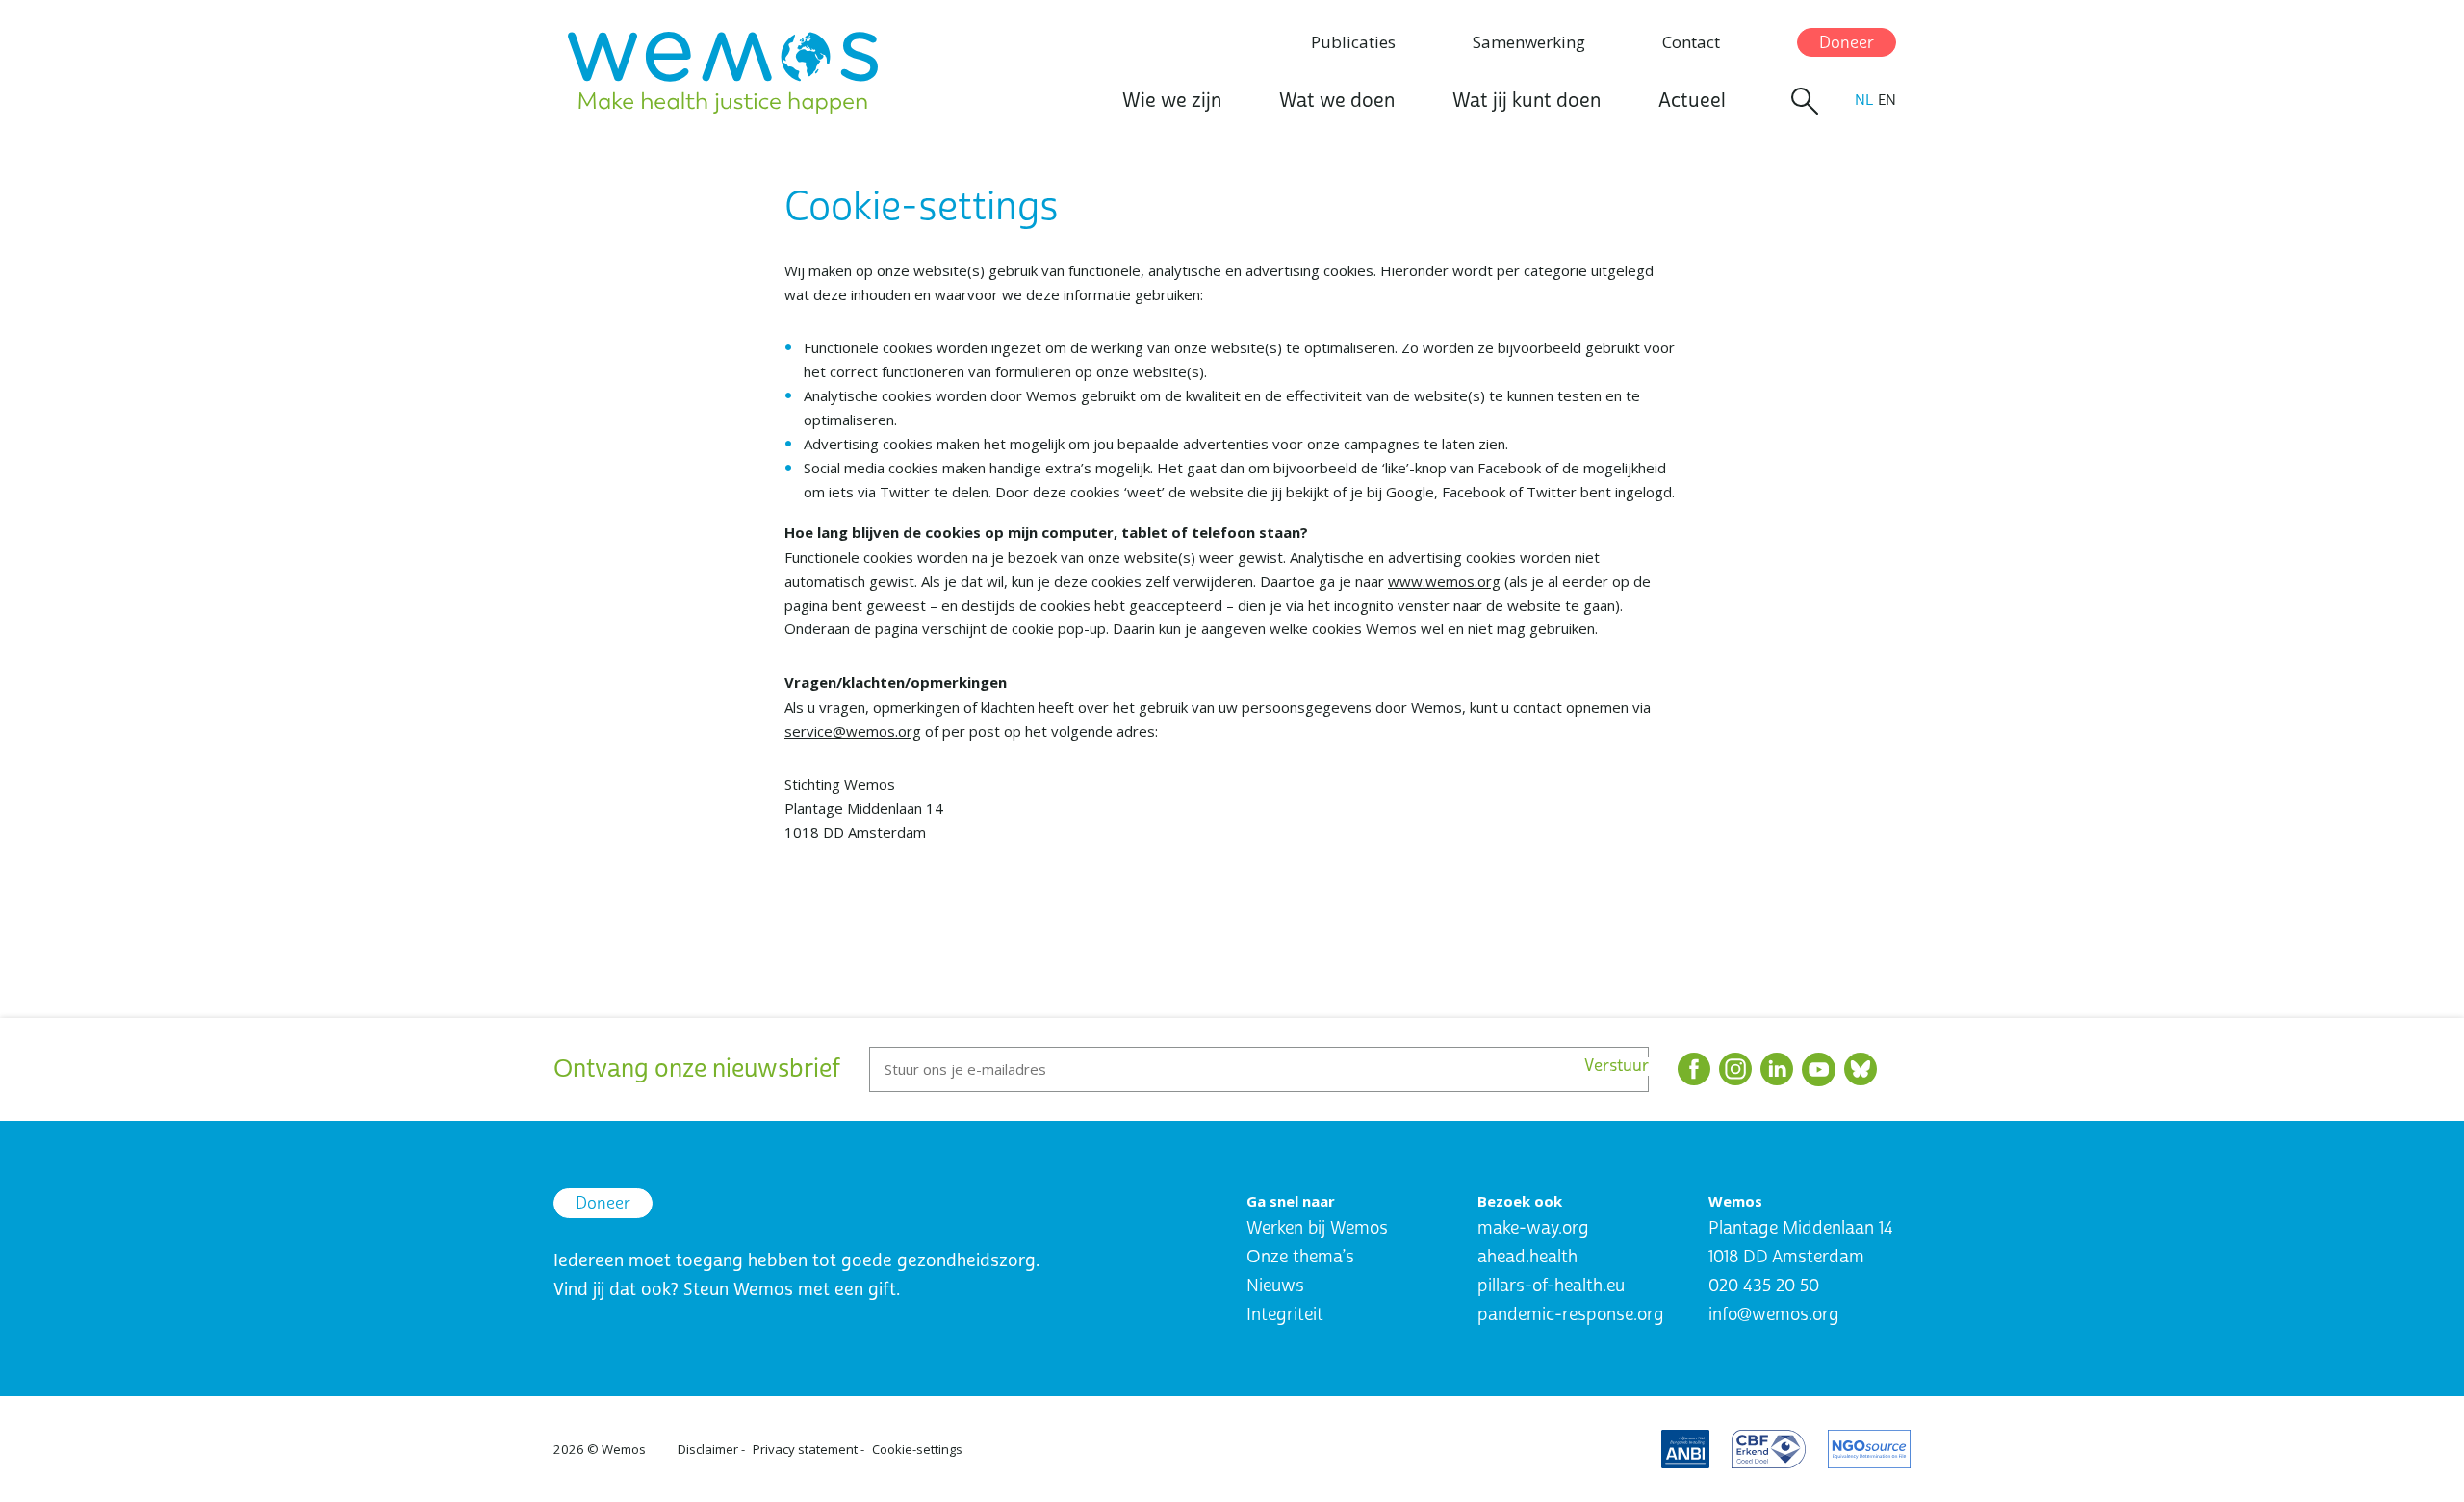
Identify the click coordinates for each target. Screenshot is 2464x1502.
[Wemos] (723, 73)
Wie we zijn (1172, 101)
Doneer (1847, 43)
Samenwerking (1529, 42)
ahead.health (1527, 1257)
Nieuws (1275, 1286)
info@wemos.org (1774, 1315)
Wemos (624, 1449)
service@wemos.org (853, 731)
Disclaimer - (711, 1449)
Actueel (1692, 101)
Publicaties (1353, 42)
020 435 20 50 (1764, 1286)
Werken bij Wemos (1317, 1228)
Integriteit (1285, 1315)
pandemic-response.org (1571, 1315)
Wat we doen (1337, 101)
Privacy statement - (808, 1449)
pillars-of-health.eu (1551, 1286)
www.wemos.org (1444, 581)
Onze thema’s (1300, 1257)
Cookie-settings (917, 1449)
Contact (1691, 42)
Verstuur (1617, 1067)
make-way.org (1533, 1228)
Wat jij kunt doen (1527, 101)
